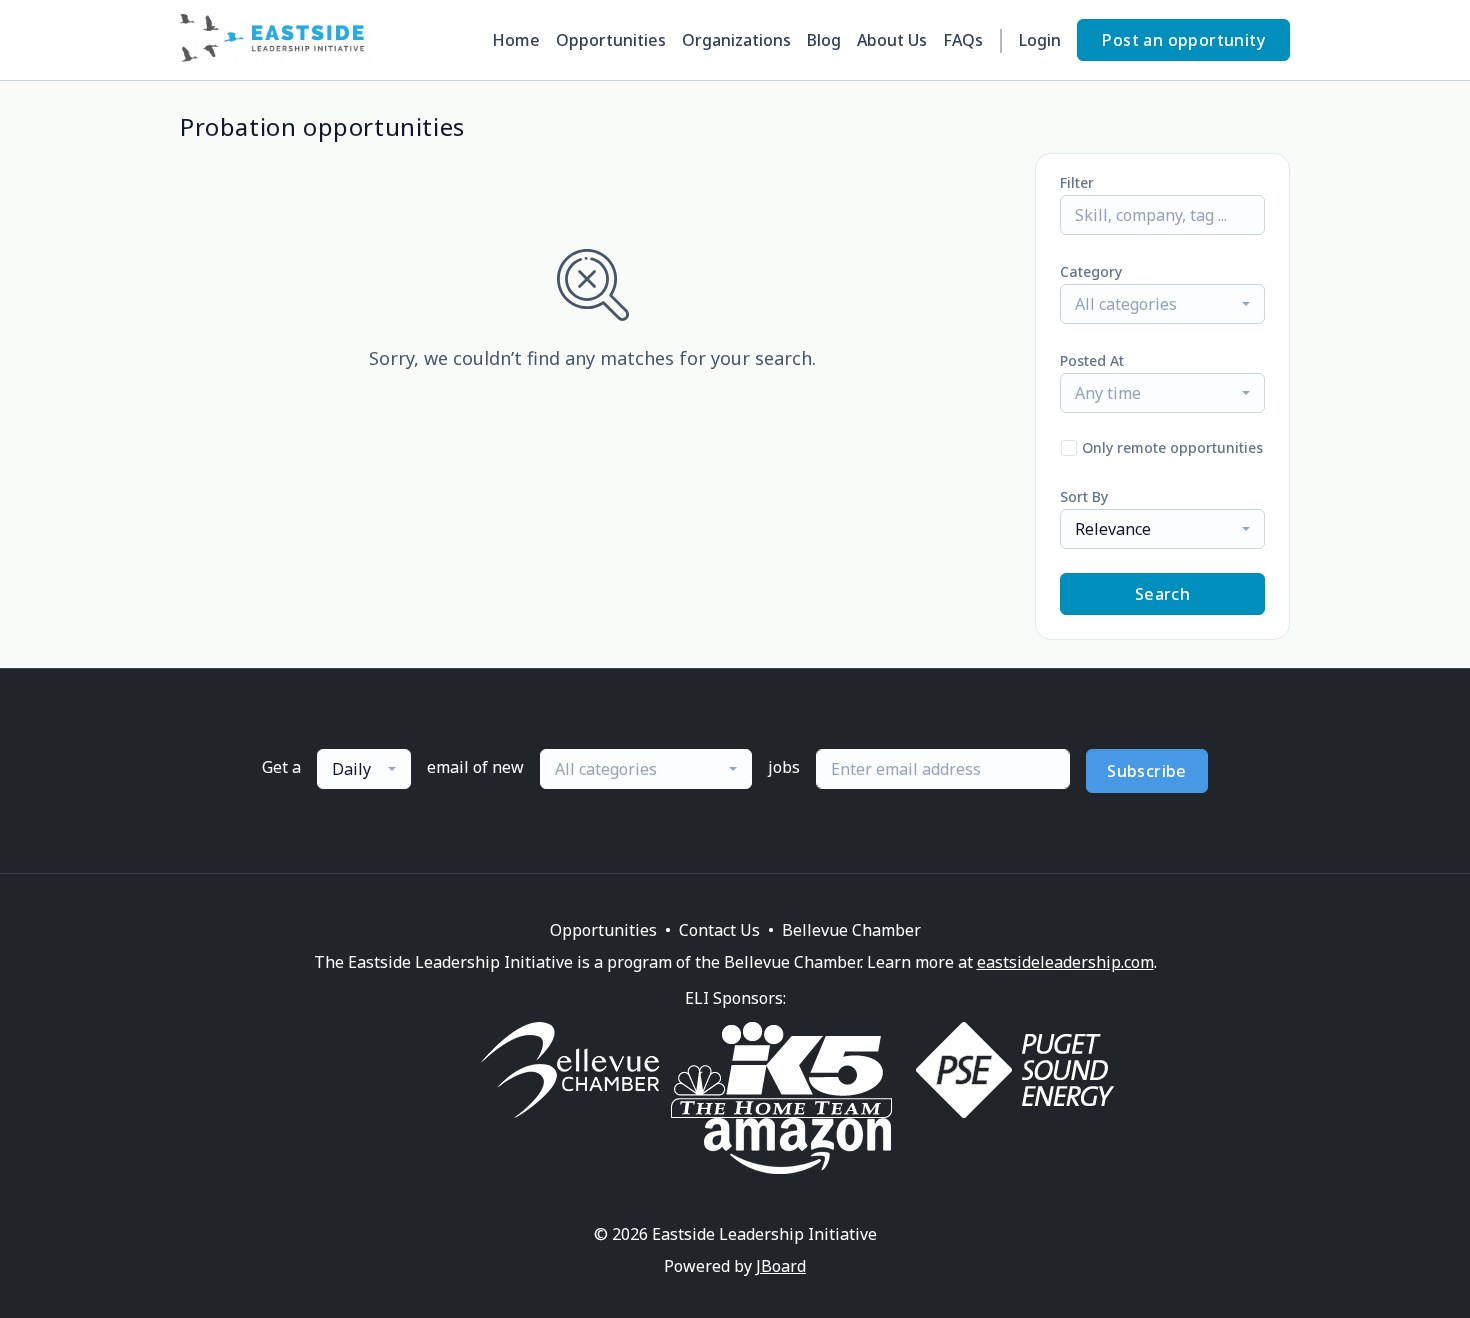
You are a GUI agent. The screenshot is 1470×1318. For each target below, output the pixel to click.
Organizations (736, 40)
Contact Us (719, 930)
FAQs (963, 40)
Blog (824, 40)
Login (1040, 40)
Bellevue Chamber (851, 930)
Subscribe (1147, 771)
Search (1162, 594)
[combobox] (1162, 304)
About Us (892, 40)
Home (516, 40)
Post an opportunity (1183, 40)
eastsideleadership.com (1065, 962)
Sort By (1084, 496)
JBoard (781, 1266)
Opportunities (611, 40)
